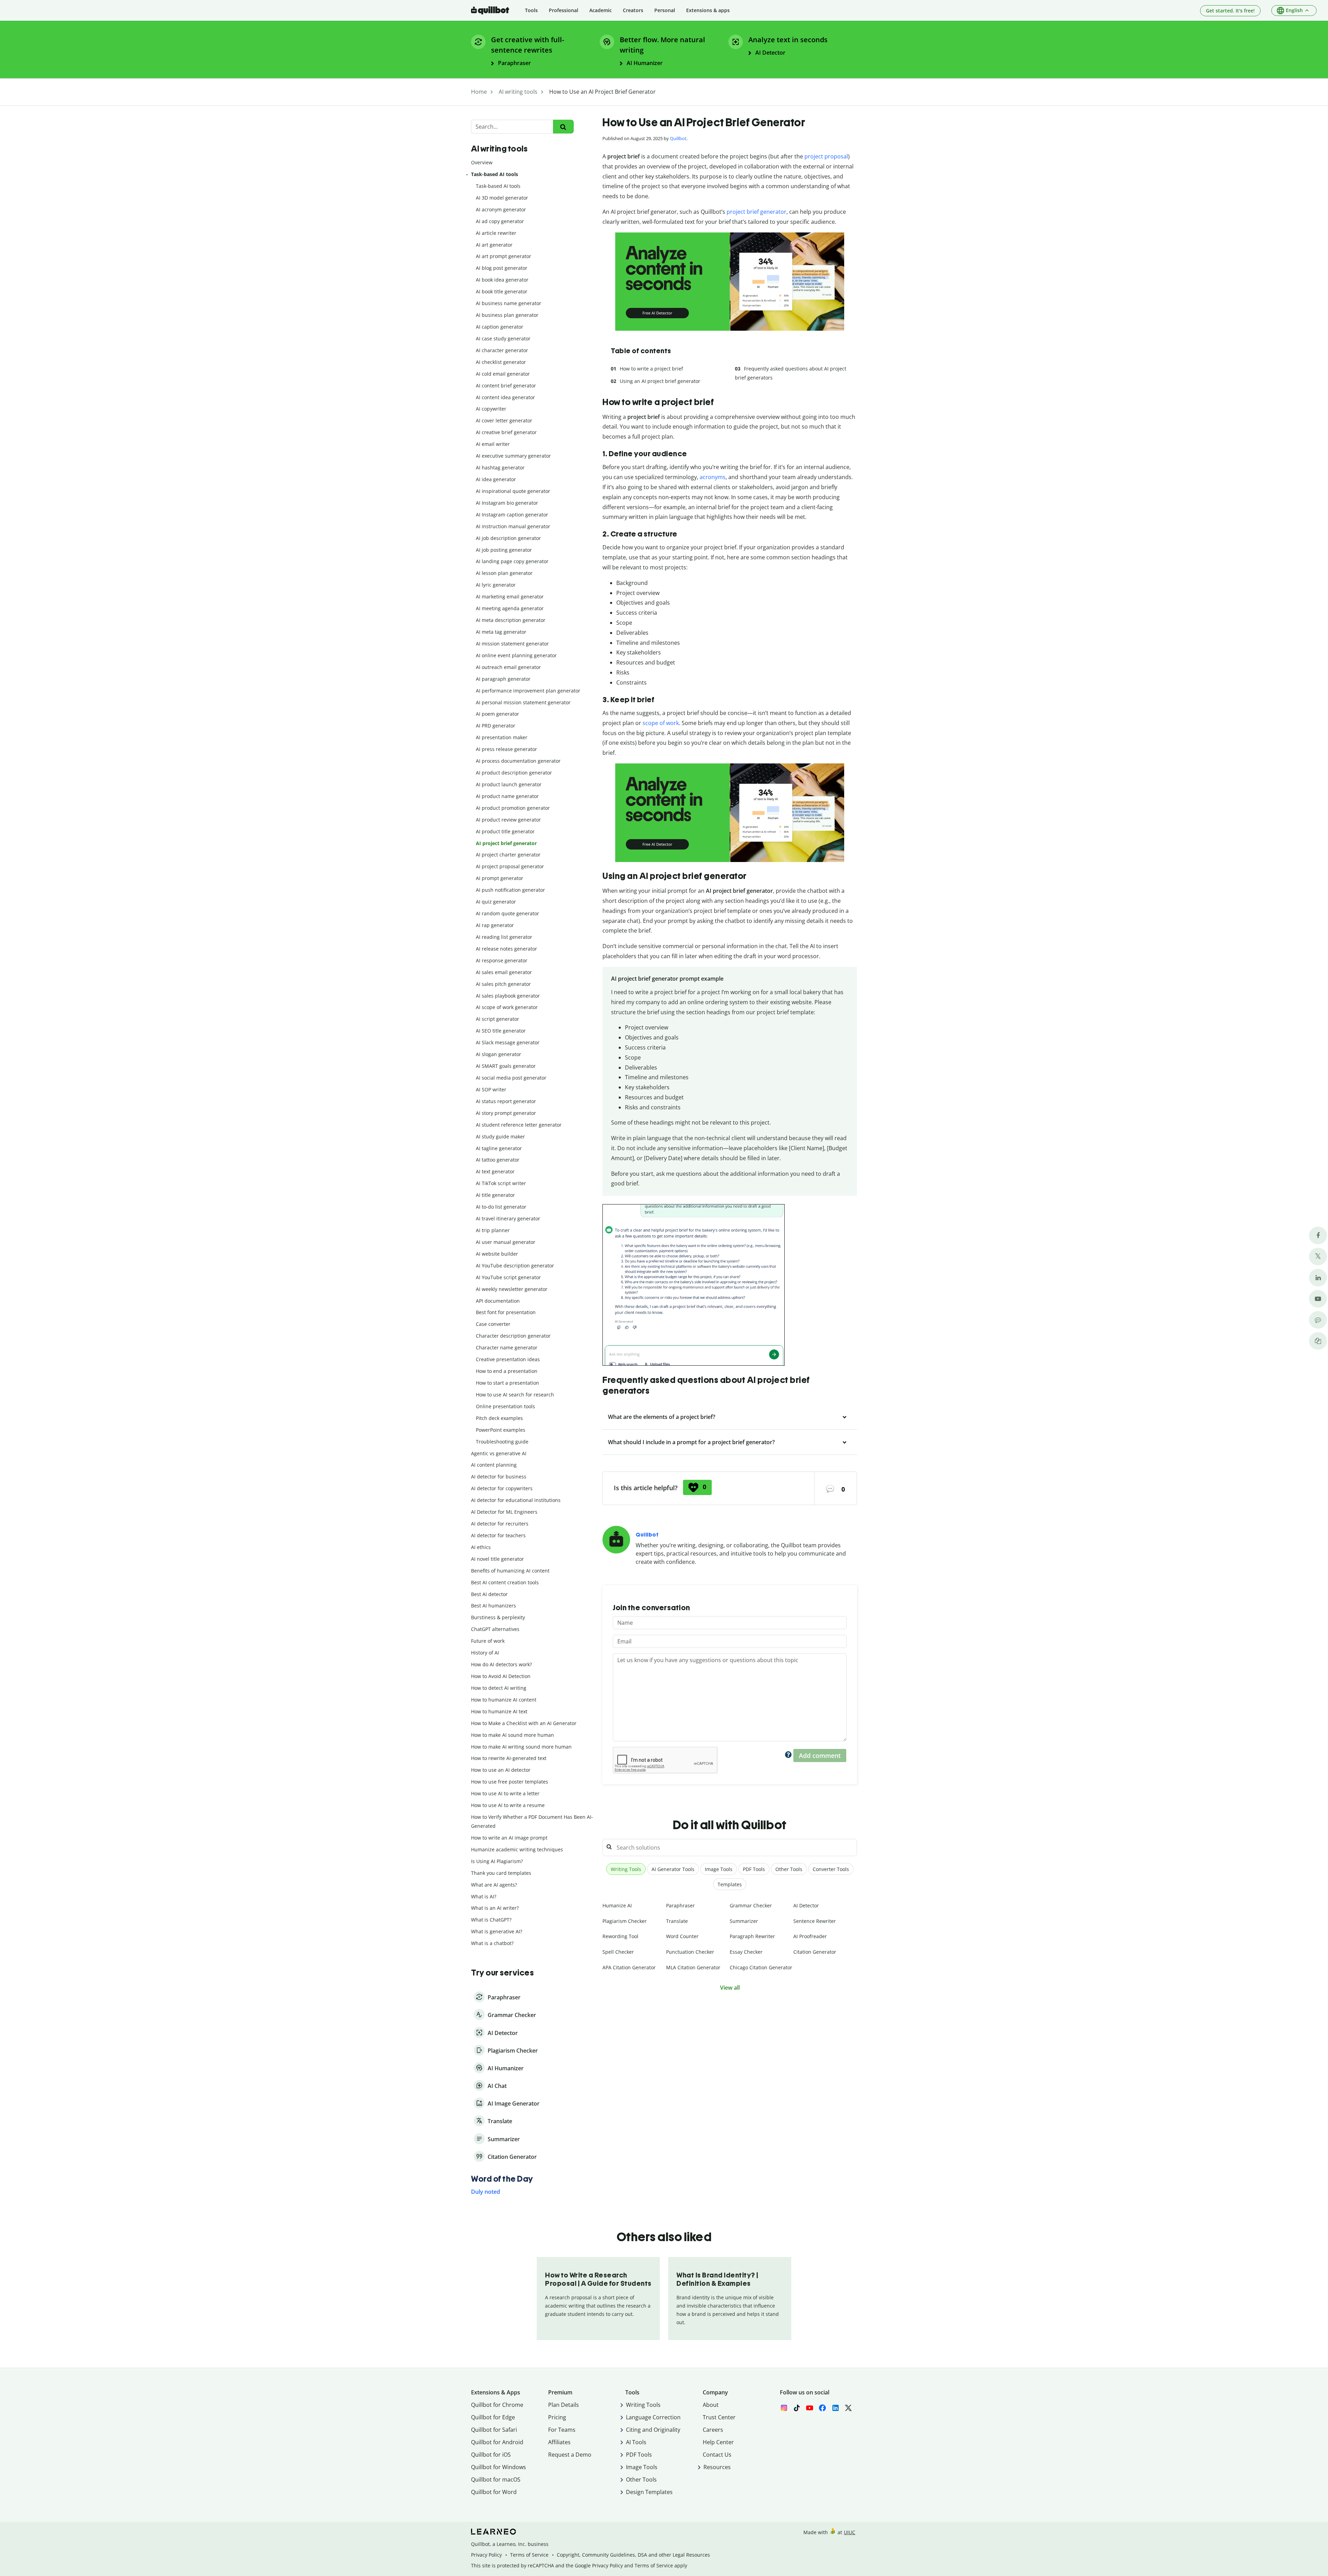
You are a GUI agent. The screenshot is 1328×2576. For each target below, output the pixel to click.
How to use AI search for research (515, 1395)
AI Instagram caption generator (512, 515)
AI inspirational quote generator (513, 491)
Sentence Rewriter (815, 1921)
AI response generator (502, 960)
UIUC (850, 2532)
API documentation (498, 1301)
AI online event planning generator (516, 655)
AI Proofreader (810, 1936)
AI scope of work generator (507, 1007)
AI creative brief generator (506, 432)
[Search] (563, 127)
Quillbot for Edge (493, 2417)
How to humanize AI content (504, 1700)
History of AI (485, 1653)
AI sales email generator (504, 972)
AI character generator (502, 350)
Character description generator (513, 1336)
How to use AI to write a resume (508, 1805)
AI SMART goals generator (506, 1066)
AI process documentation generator (518, 761)
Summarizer (744, 1921)
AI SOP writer (491, 1089)
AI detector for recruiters (500, 1524)
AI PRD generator (496, 726)
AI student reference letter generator (519, 1125)
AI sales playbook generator (508, 996)
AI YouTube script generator (508, 1277)
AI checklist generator (501, 362)
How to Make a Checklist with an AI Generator (524, 1723)
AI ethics (481, 1547)
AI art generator (494, 245)
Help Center (718, 2442)
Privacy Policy (486, 2555)
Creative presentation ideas (508, 1359)
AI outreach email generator (508, 667)
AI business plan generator (507, 315)
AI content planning (494, 1465)
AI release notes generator (506, 949)
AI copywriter (491, 409)
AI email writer (493, 444)
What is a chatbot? (492, 1943)
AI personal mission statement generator (523, 702)
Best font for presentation (506, 1312)
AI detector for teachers (498, 1535)
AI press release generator (506, 749)
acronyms (713, 477)
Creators (633, 10)
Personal (665, 10)
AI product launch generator (509, 784)
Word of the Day (502, 2179)
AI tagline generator (499, 1148)
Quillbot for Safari (494, 2430)
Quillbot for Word (494, 2492)
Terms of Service (529, 2555)
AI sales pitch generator (503, 984)
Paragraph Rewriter (752, 1936)
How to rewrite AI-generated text (509, 1758)
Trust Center (719, 2417)
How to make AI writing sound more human (521, 1747)
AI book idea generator (502, 280)
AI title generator (495, 1195)
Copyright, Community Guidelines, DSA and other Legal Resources (633, 2555)
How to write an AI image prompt (509, 1838)
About (711, 2405)
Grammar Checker (751, 1905)
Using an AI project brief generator (660, 381)
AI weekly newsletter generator (512, 1289)
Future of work (488, 1641)
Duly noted (486, 2192)
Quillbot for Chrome (497, 2405)
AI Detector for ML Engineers (504, 1512)
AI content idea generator (505, 397)
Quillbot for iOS (491, 2455)
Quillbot (678, 138)
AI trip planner (493, 1230)
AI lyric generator (496, 585)
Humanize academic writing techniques (517, 1849)
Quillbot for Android (497, 2442)
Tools (531, 10)
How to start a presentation (508, 1383)
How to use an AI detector (501, 1770)
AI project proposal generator (510, 866)
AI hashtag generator (500, 467)
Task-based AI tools (495, 174)
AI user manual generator (506, 1242)
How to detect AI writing (499, 1688)
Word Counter (682, 1936)
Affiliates (559, 2442)
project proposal (826, 156)
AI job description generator (508, 538)
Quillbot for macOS (496, 2479)
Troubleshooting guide (502, 1442)
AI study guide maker (500, 1136)
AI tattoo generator (498, 1160)
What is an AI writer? (495, 1908)
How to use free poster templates (510, 1782)
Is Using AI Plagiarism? (497, 1861)
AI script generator (497, 1019)
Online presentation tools (505, 1406)
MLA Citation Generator (693, 1967)
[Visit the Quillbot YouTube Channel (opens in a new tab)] (1318, 1299)
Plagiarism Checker (625, 1921)
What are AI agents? (494, 1885)
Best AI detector (489, 1594)
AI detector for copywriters (502, 1488)
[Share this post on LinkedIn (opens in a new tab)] (1318, 1278)
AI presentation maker (502, 737)
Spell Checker (618, 1952)
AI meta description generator (511, 620)
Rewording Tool (620, 1936)
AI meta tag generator (501, 632)
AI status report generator (506, 1101)
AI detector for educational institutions (516, 1500)
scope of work (661, 723)
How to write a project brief (651, 369)
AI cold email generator (503, 374)
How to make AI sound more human (513, 1735)
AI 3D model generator (502, 198)
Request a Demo (570, 2455)
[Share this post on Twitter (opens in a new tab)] (1318, 1257)
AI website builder (497, 1254)
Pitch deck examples (499, 1418)
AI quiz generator (496, 902)
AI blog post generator (502, 268)
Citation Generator (815, 1952)
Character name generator (507, 1347)
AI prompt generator (500, 878)
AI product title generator (505, 831)
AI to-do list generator (501, 1207)
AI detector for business (499, 1477)
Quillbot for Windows (499, 2467)
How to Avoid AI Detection (501, 1676)
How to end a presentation (507, 1371)
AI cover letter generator (504, 420)
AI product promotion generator (513, 808)
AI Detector (806, 1905)
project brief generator (757, 212)
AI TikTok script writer (501, 1183)
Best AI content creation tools (505, 1582)
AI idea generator (496, 479)
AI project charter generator (508, 855)
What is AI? (484, 1896)
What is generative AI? (497, 1931)
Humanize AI (617, 1905)
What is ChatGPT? (491, 1920)
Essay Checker (746, 1952)
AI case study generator (503, 338)
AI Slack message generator (508, 1042)
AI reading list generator (504, 937)
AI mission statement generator (512, 644)
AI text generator (495, 1171)
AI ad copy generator (500, 221)
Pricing (557, 2417)
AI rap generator (495, 925)
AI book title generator (502, 291)
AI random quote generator (508, 913)
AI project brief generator (506, 843)
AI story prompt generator (506, 1113)
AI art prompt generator (504, 256)
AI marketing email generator (510, 597)
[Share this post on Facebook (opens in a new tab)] (1318, 1235)
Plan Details (564, 2405)
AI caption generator (500, 327)
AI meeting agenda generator (510, 608)
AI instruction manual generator (513, 526)
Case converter (493, 1324)
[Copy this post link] (1318, 1341)
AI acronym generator (501, 209)
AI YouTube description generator (515, 1266)
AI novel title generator (497, 1559)
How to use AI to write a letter (505, 1793)
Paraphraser (680, 1905)
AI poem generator (497, 714)
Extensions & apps (708, 10)
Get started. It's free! (1230, 11)
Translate (677, 1921)
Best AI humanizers (494, 1606)
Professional (564, 10)
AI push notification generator (510, 890)
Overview (482, 162)
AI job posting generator (504, 550)
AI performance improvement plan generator (528, 691)
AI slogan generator (499, 1054)
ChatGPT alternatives (495, 1629)
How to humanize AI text (499, 1711)
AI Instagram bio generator (507, 503)
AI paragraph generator (503, 679)
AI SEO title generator (501, 1031)
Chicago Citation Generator (761, 1967)
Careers (713, 2430)
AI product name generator (507, 796)
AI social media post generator (511, 1078)
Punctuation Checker (690, 1952)
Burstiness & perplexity (498, 1617)
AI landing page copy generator (512, 561)
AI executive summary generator (513, 456)
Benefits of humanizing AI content (510, 1571)
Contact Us (717, 2455)
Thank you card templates (501, 1873)
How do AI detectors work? (501, 1664)
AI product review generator (508, 820)
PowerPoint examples (501, 1430)
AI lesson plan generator (504, 573)
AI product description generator (514, 773)
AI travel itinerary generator (508, 1218)
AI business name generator (509, 303)
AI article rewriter (496, 233)
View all (730, 1988)
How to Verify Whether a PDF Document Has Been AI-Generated (532, 1821)
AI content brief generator (506, 386)
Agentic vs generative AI (499, 1453)
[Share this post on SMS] (1318, 1320)
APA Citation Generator (629, 1967)
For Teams (562, 2430)
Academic (601, 10)
